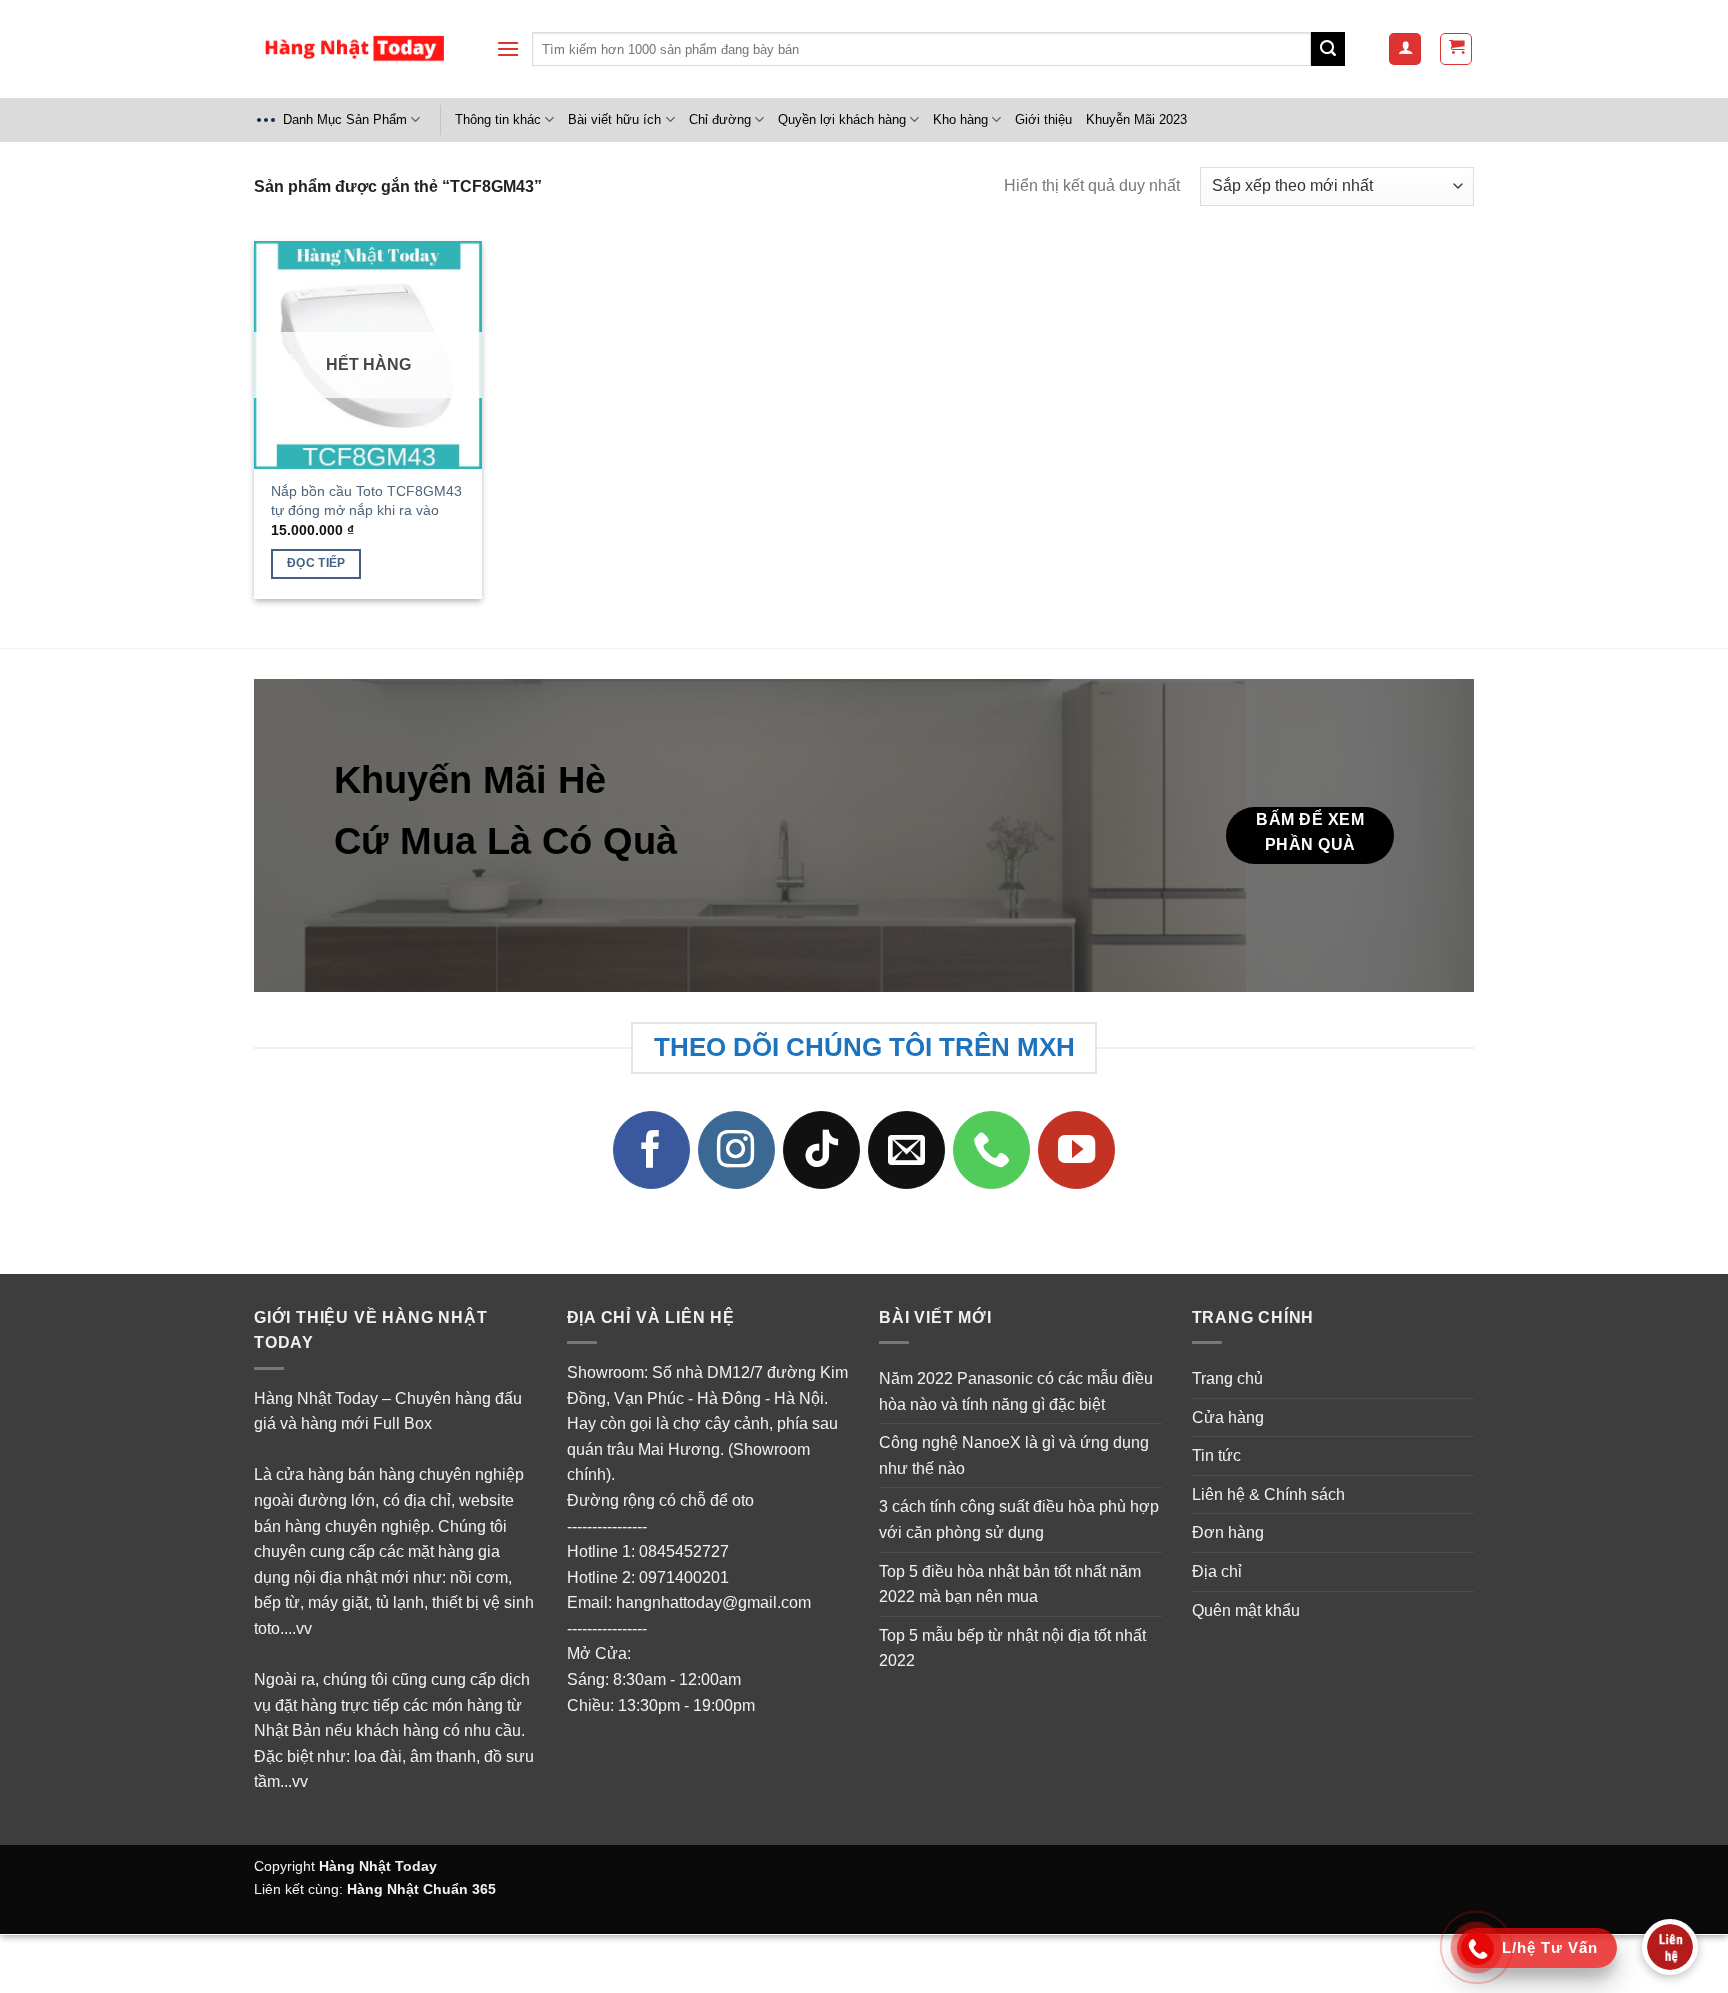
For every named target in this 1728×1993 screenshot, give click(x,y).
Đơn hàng (1228, 1533)
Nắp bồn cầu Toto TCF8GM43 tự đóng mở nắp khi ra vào (366, 500)
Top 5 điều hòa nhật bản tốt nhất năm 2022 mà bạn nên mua (1010, 1584)
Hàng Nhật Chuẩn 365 (421, 1889)
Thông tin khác (498, 119)
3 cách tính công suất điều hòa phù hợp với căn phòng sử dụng (1019, 1520)
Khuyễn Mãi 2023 (1136, 119)
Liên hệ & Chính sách (1268, 1494)
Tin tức (1216, 1455)
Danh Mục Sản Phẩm (345, 119)
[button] (508, 48)
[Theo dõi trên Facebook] (652, 1151)
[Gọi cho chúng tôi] (992, 1151)
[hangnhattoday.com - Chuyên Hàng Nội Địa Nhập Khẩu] (354, 49)
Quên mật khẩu (1246, 1610)
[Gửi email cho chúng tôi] (907, 1151)
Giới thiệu (1043, 119)
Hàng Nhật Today (378, 1866)
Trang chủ (1227, 1378)
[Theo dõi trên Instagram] (737, 1151)
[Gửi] (1328, 49)
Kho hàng (960, 119)
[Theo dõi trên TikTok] (822, 1151)
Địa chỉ (1217, 1571)
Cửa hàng (1228, 1417)
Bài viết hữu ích (614, 119)
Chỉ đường (720, 119)
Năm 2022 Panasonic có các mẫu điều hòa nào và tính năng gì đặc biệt (1016, 1391)
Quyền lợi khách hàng (842, 119)
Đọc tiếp (316, 563)
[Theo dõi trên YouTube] (1077, 1151)
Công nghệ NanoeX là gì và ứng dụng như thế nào (1014, 1455)
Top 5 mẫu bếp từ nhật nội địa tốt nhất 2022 (1012, 1648)
